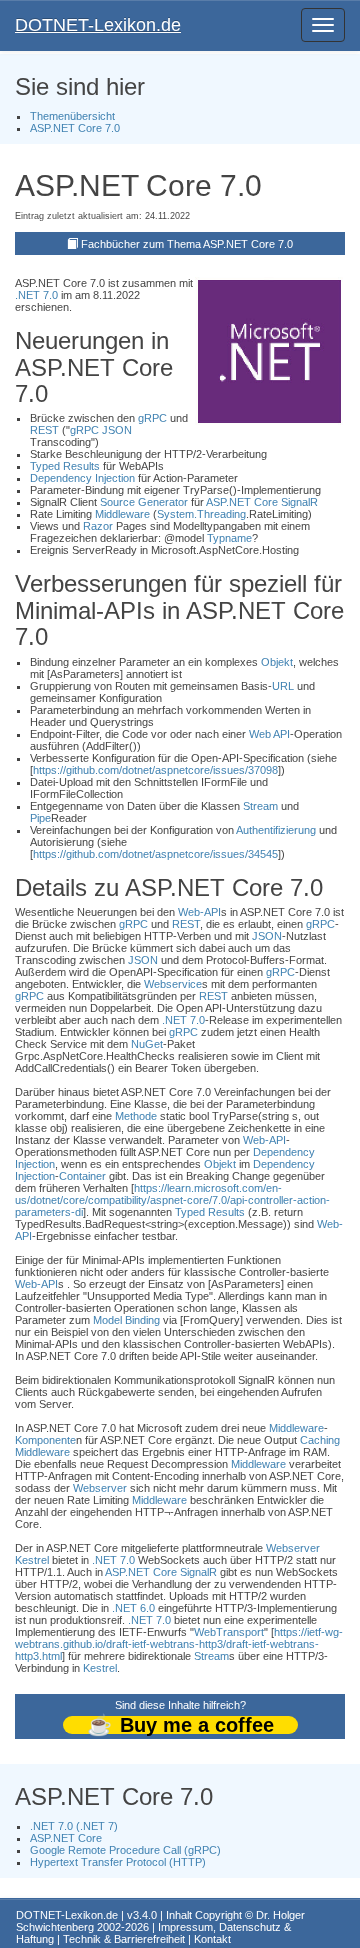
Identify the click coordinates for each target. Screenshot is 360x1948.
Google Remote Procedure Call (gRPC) (125, 1850)
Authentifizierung (276, 830)
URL (283, 686)
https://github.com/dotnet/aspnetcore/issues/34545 (155, 854)
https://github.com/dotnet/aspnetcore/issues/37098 (155, 770)
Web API (269, 734)
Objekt (277, 662)
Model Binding (126, 1320)
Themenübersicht (72, 116)
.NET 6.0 (133, 1608)
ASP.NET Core (66, 1838)
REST (44, 430)
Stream (260, 806)
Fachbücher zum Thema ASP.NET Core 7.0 (187, 244)
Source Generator (144, 502)
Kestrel (32, 1560)
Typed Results (65, 466)
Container (82, 1176)
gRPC (152, 418)
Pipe (40, 818)
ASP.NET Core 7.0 (75, 128)
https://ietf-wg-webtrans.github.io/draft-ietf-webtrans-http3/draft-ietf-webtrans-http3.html (179, 1644)
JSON (117, 430)
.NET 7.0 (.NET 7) (74, 1826)
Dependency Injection (82, 478)
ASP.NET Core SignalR (262, 502)
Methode (136, 1116)
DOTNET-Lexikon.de (98, 25)
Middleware (122, 514)
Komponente (45, 1440)
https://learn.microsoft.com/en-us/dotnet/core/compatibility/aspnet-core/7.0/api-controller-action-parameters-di (172, 1200)
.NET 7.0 (36, 295)
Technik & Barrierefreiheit (124, 1939)
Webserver (100, 1488)
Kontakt (212, 1939)
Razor (98, 526)
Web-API (199, 912)
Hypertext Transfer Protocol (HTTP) (118, 1862)
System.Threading (201, 514)
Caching (320, 1440)
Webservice (173, 984)
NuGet (147, 1044)
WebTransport (229, 1632)
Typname (229, 538)
